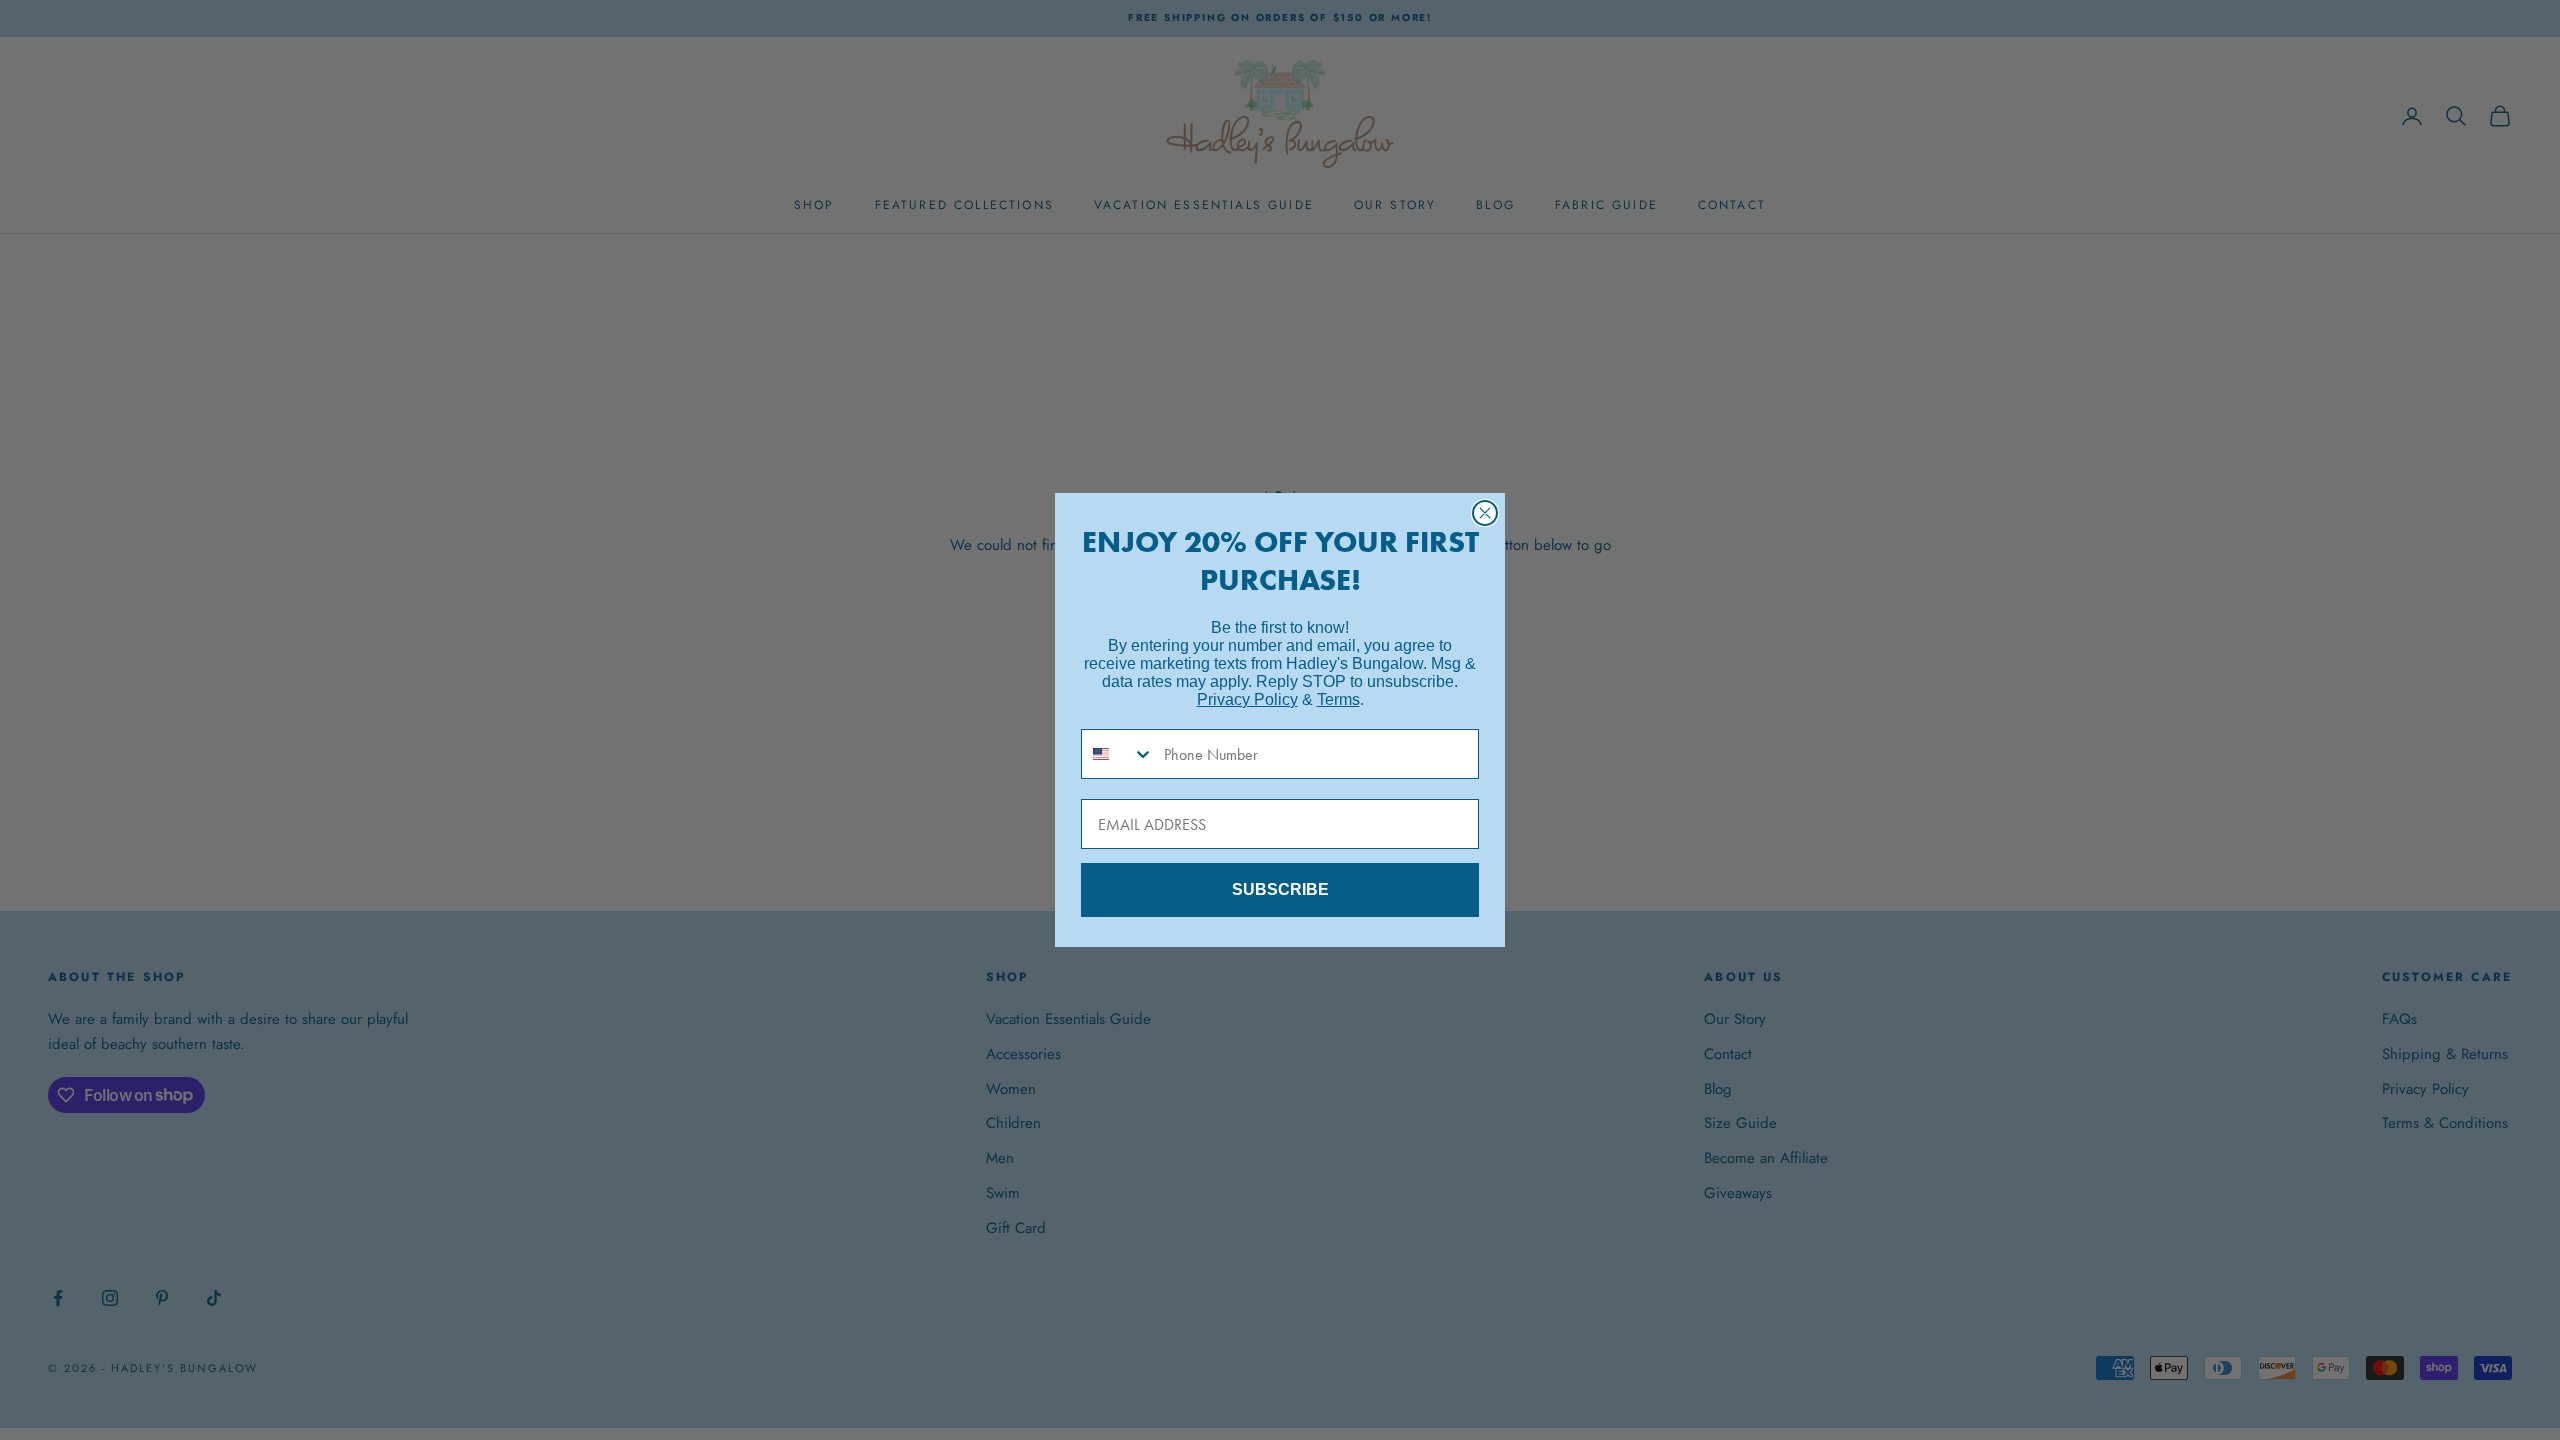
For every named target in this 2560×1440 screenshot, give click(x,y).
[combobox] (1118, 754)
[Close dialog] (1485, 513)
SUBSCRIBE (1280, 889)
